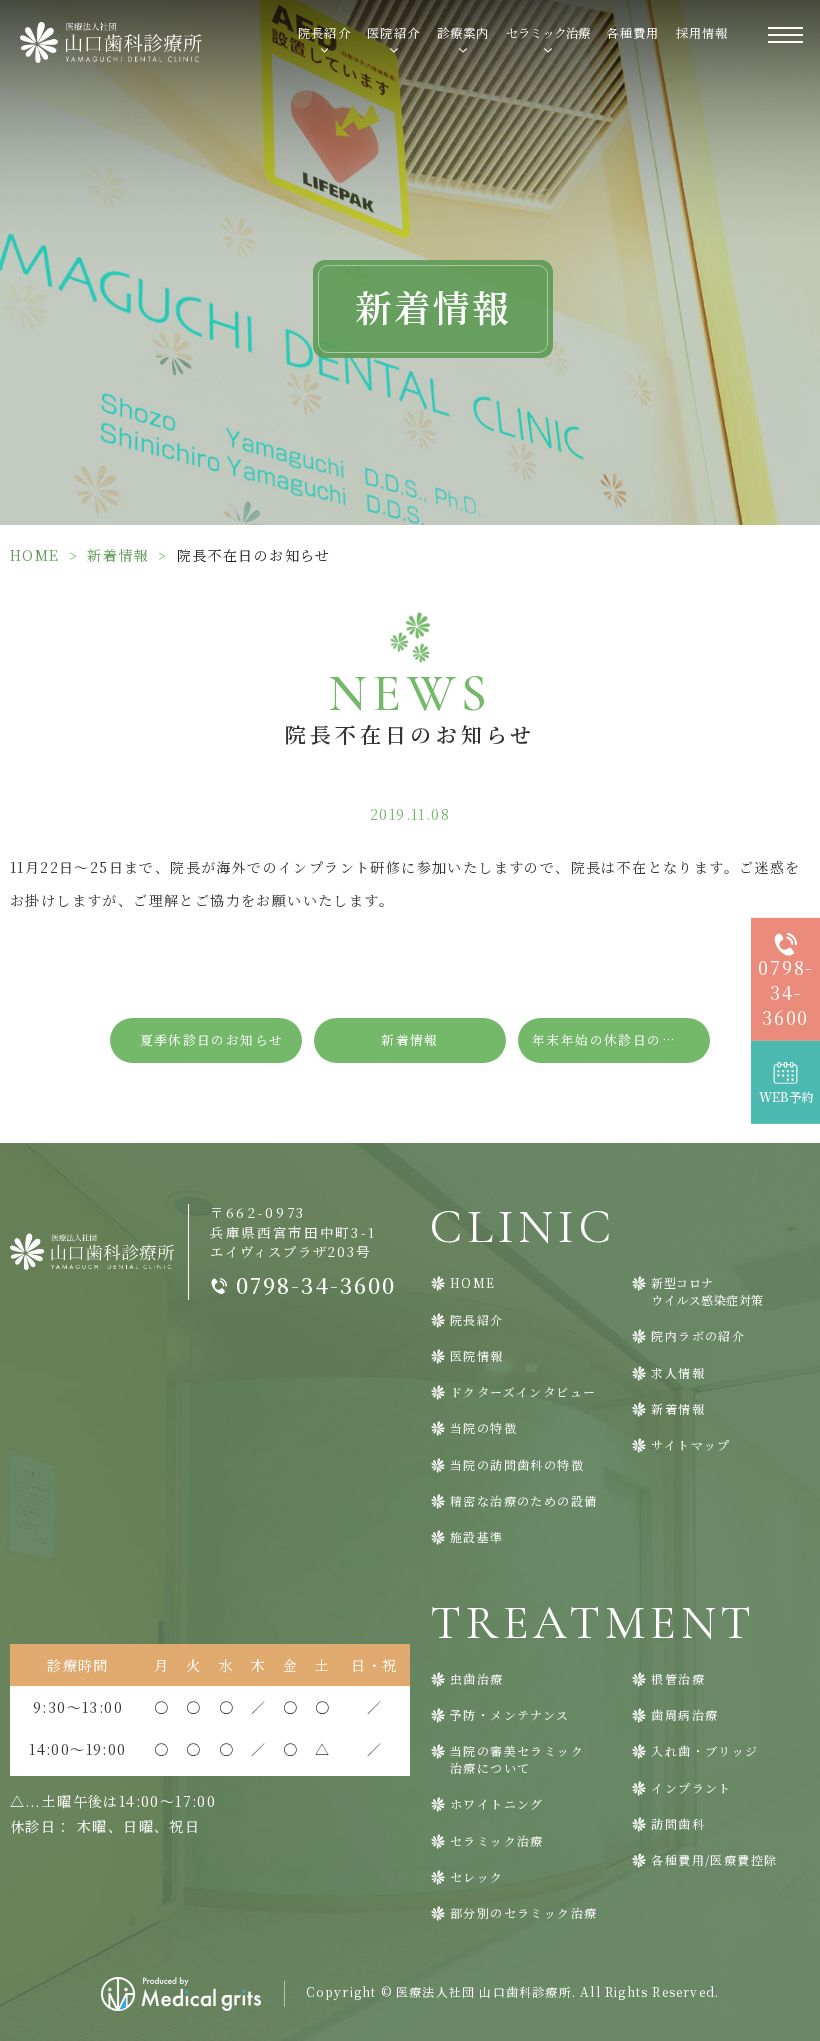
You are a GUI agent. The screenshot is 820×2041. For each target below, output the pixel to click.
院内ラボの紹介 (698, 1336)
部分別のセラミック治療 (523, 1913)
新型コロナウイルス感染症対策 (707, 1291)
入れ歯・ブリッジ (704, 1751)
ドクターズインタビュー (523, 1392)
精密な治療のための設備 (523, 1501)
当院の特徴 (483, 1428)
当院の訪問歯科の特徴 (517, 1465)
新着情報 (118, 555)
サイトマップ (690, 1445)
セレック (477, 1877)
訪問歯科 (678, 1824)
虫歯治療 (477, 1679)
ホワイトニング (497, 1804)
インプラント (691, 1788)
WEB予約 (786, 1097)
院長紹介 (477, 1320)
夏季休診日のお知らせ (212, 1039)
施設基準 (477, 1537)
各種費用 (632, 33)
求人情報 (678, 1373)
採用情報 (702, 33)
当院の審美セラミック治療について (517, 1759)
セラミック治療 (497, 1841)
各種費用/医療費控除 (714, 1860)
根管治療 (678, 1679)
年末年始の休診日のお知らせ (621, 1039)
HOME (35, 555)
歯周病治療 (684, 1715)
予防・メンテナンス (510, 1715)
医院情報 (477, 1356)
